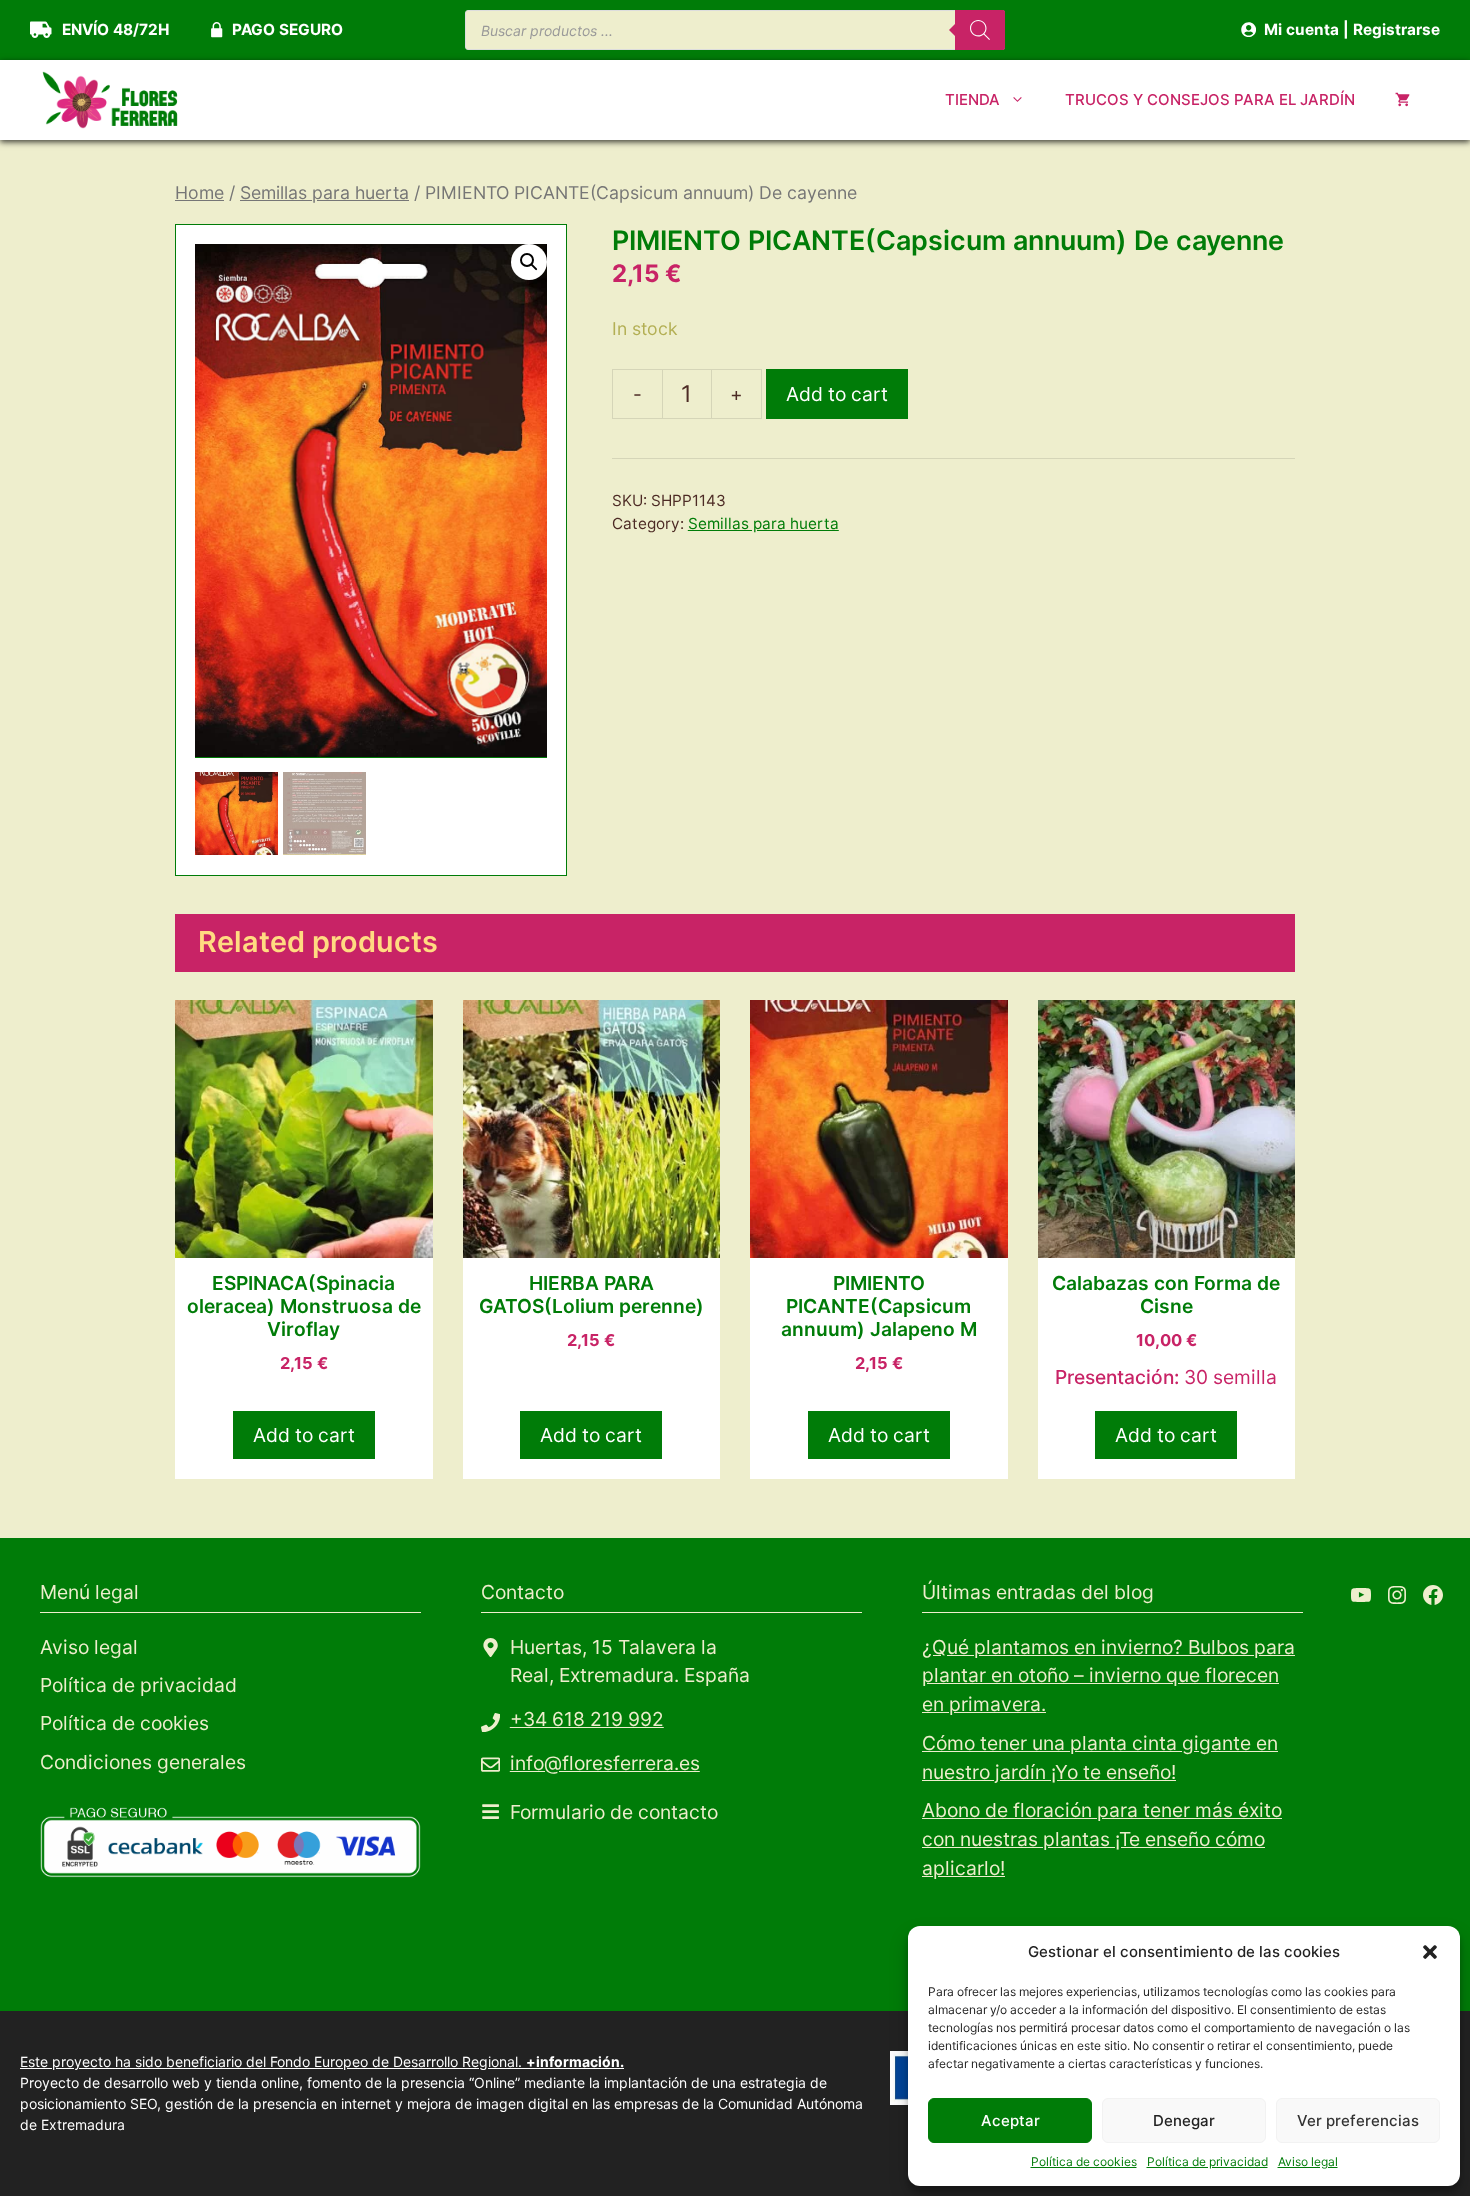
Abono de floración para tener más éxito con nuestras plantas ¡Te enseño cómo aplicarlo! (1102, 1839)
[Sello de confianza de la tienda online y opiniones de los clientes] (190, 1956)
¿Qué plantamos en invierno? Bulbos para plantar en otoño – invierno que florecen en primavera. (1108, 1676)
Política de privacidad (1207, 2161)
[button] (1430, 1952)
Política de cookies (1084, 2161)
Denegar (1184, 2120)
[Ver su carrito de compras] (1402, 100)
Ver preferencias (1358, 2120)
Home (199, 192)
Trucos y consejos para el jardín (1210, 99)
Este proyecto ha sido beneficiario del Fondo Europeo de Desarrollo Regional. (322, 2061)
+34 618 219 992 (587, 1719)
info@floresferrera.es (605, 1763)
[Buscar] (980, 30)
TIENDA (972, 99)
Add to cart (837, 394)
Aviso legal (1308, 2161)
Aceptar (1010, 2120)
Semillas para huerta (324, 192)
